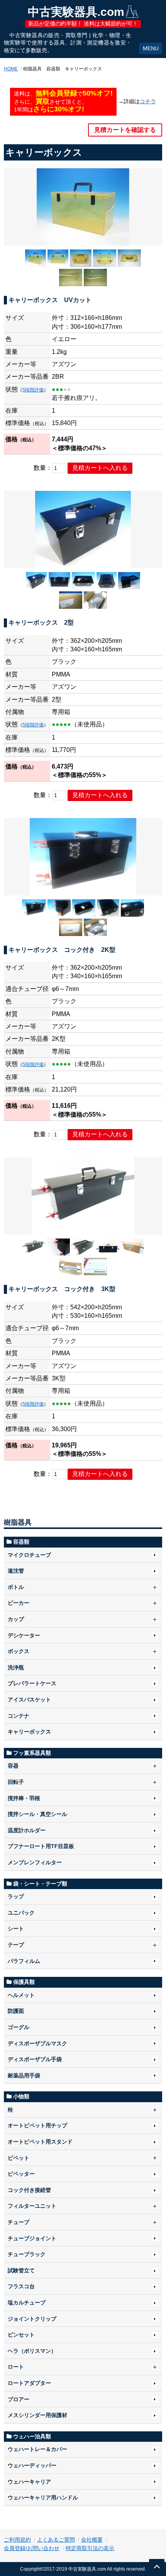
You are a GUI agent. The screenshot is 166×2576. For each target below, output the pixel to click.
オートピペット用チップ (37, 2125)
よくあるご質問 (56, 2540)
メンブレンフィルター (35, 1862)
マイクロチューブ (29, 1555)
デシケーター (24, 1635)
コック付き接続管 (29, 2190)
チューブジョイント (32, 2238)
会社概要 (92, 2540)
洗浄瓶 (16, 1667)
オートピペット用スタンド (40, 2142)
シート (16, 1929)
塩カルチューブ (27, 2303)
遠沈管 (16, 1571)
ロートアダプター (29, 2383)
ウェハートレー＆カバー (37, 2449)
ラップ (16, 1896)
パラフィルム (24, 1961)
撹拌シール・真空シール (37, 1814)
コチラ (148, 101)
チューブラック (27, 2254)
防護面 (16, 2011)
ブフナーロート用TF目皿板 (41, 1846)
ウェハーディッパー (32, 2465)
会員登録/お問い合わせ (32, 2548)
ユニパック (21, 1913)
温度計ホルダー (27, 1830)
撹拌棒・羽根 (24, 1798)
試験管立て (21, 2270)
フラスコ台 (21, 2286)
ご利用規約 (17, 2540)
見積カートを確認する (125, 130)
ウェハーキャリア (29, 2482)
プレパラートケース (32, 1683)
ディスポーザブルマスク (37, 2043)
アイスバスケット (29, 1700)
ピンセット (21, 2335)
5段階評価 (33, 390)
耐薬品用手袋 (24, 2075)
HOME (11, 69)
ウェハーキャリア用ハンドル (43, 2497)
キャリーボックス (29, 1732)
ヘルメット (21, 1995)
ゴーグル (19, 2027)
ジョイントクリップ (32, 2319)
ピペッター (21, 2174)
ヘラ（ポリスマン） (32, 2351)
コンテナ (19, 1716)
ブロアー (19, 2399)
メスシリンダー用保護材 (37, 2415)
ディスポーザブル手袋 (35, 2059)
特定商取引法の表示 (90, 2548)
